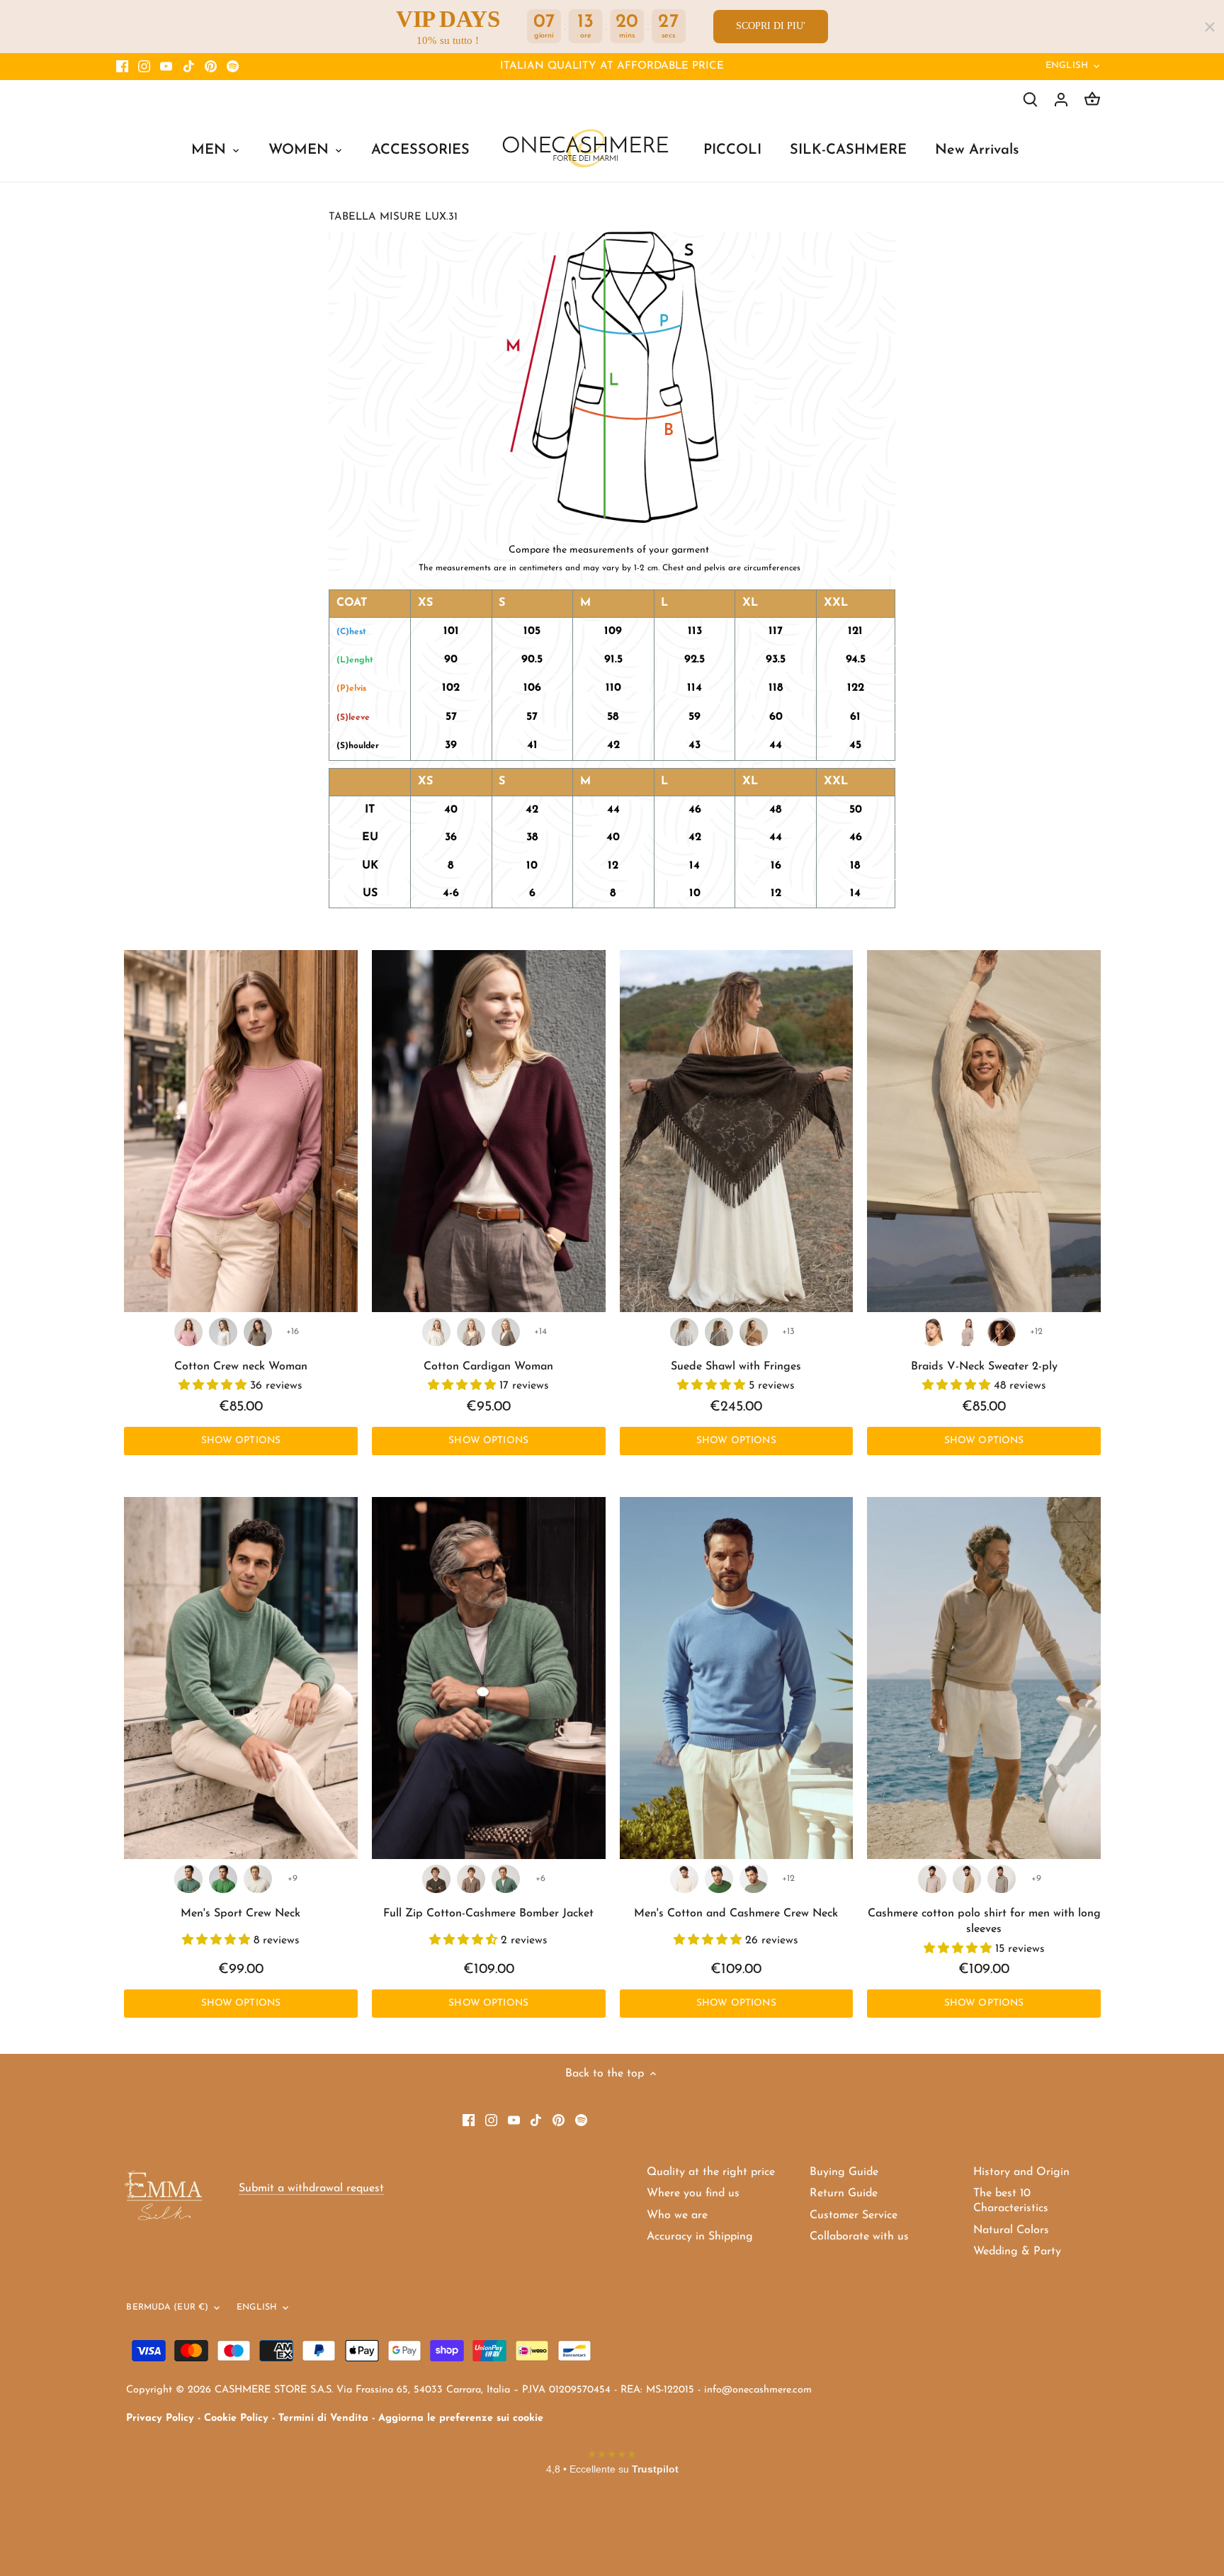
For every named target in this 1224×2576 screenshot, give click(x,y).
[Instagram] (144, 67)
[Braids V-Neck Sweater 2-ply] (984, 1131)
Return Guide (844, 2193)
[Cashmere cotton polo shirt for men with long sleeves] (984, 1678)
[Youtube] (166, 67)
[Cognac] (754, 1332)
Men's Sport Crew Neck (240, 1914)
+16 (293, 1332)
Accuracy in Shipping (700, 2237)
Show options (241, 1441)
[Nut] (471, 1879)
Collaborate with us (859, 2237)
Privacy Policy (160, 2418)
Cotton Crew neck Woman (241, 1367)
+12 (1036, 1332)
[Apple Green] (223, 1879)
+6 (540, 1879)
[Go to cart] (1092, 100)
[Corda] (471, 1332)
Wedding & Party (1017, 2252)
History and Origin (1021, 2172)
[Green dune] (754, 1879)
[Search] (1030, 100)
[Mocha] (1002, 1332)
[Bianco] (684, 1879)
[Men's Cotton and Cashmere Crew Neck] (737, 1678)
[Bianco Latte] (436, 1332)
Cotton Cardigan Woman (488, 1367)
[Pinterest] (211, 67)
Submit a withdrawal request (311, 2188)
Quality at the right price (711, 2172)
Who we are (677, 2215)
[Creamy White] (932, 1332)
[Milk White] (223, 1332)
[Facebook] (122, 67)
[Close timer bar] (1210, 27)
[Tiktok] (189, 67)
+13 (788, 1332)
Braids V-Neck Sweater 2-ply (984, 1367)
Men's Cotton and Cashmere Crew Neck (736, 1914)
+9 (293, 1879)
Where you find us (693, 2193)
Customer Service (854, 2215)
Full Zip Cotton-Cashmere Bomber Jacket (488, 1914)
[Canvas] (1002, 1879)
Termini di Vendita (323, 2418)
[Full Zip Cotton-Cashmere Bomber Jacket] (489, 1678)
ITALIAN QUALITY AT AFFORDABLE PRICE (612, 66)
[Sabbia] (932, 1879)
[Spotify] (233, 67)
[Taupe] (258, 1332)
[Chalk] (258, 1879)
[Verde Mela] (719, 1879)
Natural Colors (1011, 2230)
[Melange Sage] (188, 1879)
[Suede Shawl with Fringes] (737, 1131)
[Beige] (967, 1332)
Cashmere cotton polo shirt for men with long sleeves (984, 1921)
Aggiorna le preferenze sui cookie (461, 2418)
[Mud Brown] (436, 1879)
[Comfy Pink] (188, 1332)
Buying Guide (844, 2172)
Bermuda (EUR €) (167, 2307)
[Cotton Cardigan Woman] (489, 1131)
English (1067, 66)
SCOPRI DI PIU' (771, 26)
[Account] (1061, 100)
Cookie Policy (236, 2418)
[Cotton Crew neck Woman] (241, 1131)
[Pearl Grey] (684, 1332)
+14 (540, 1332)
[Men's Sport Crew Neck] (241, 1678)
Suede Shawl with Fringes (736, 1367)
